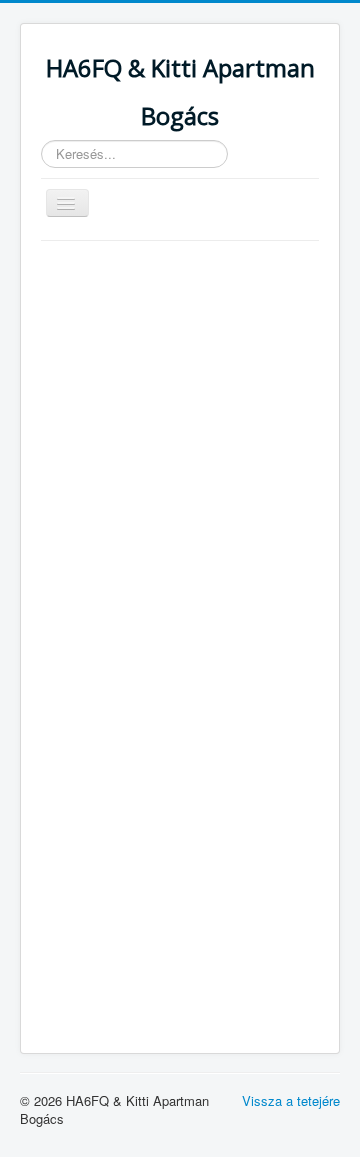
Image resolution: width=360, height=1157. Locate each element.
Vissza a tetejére (291, 1100)
